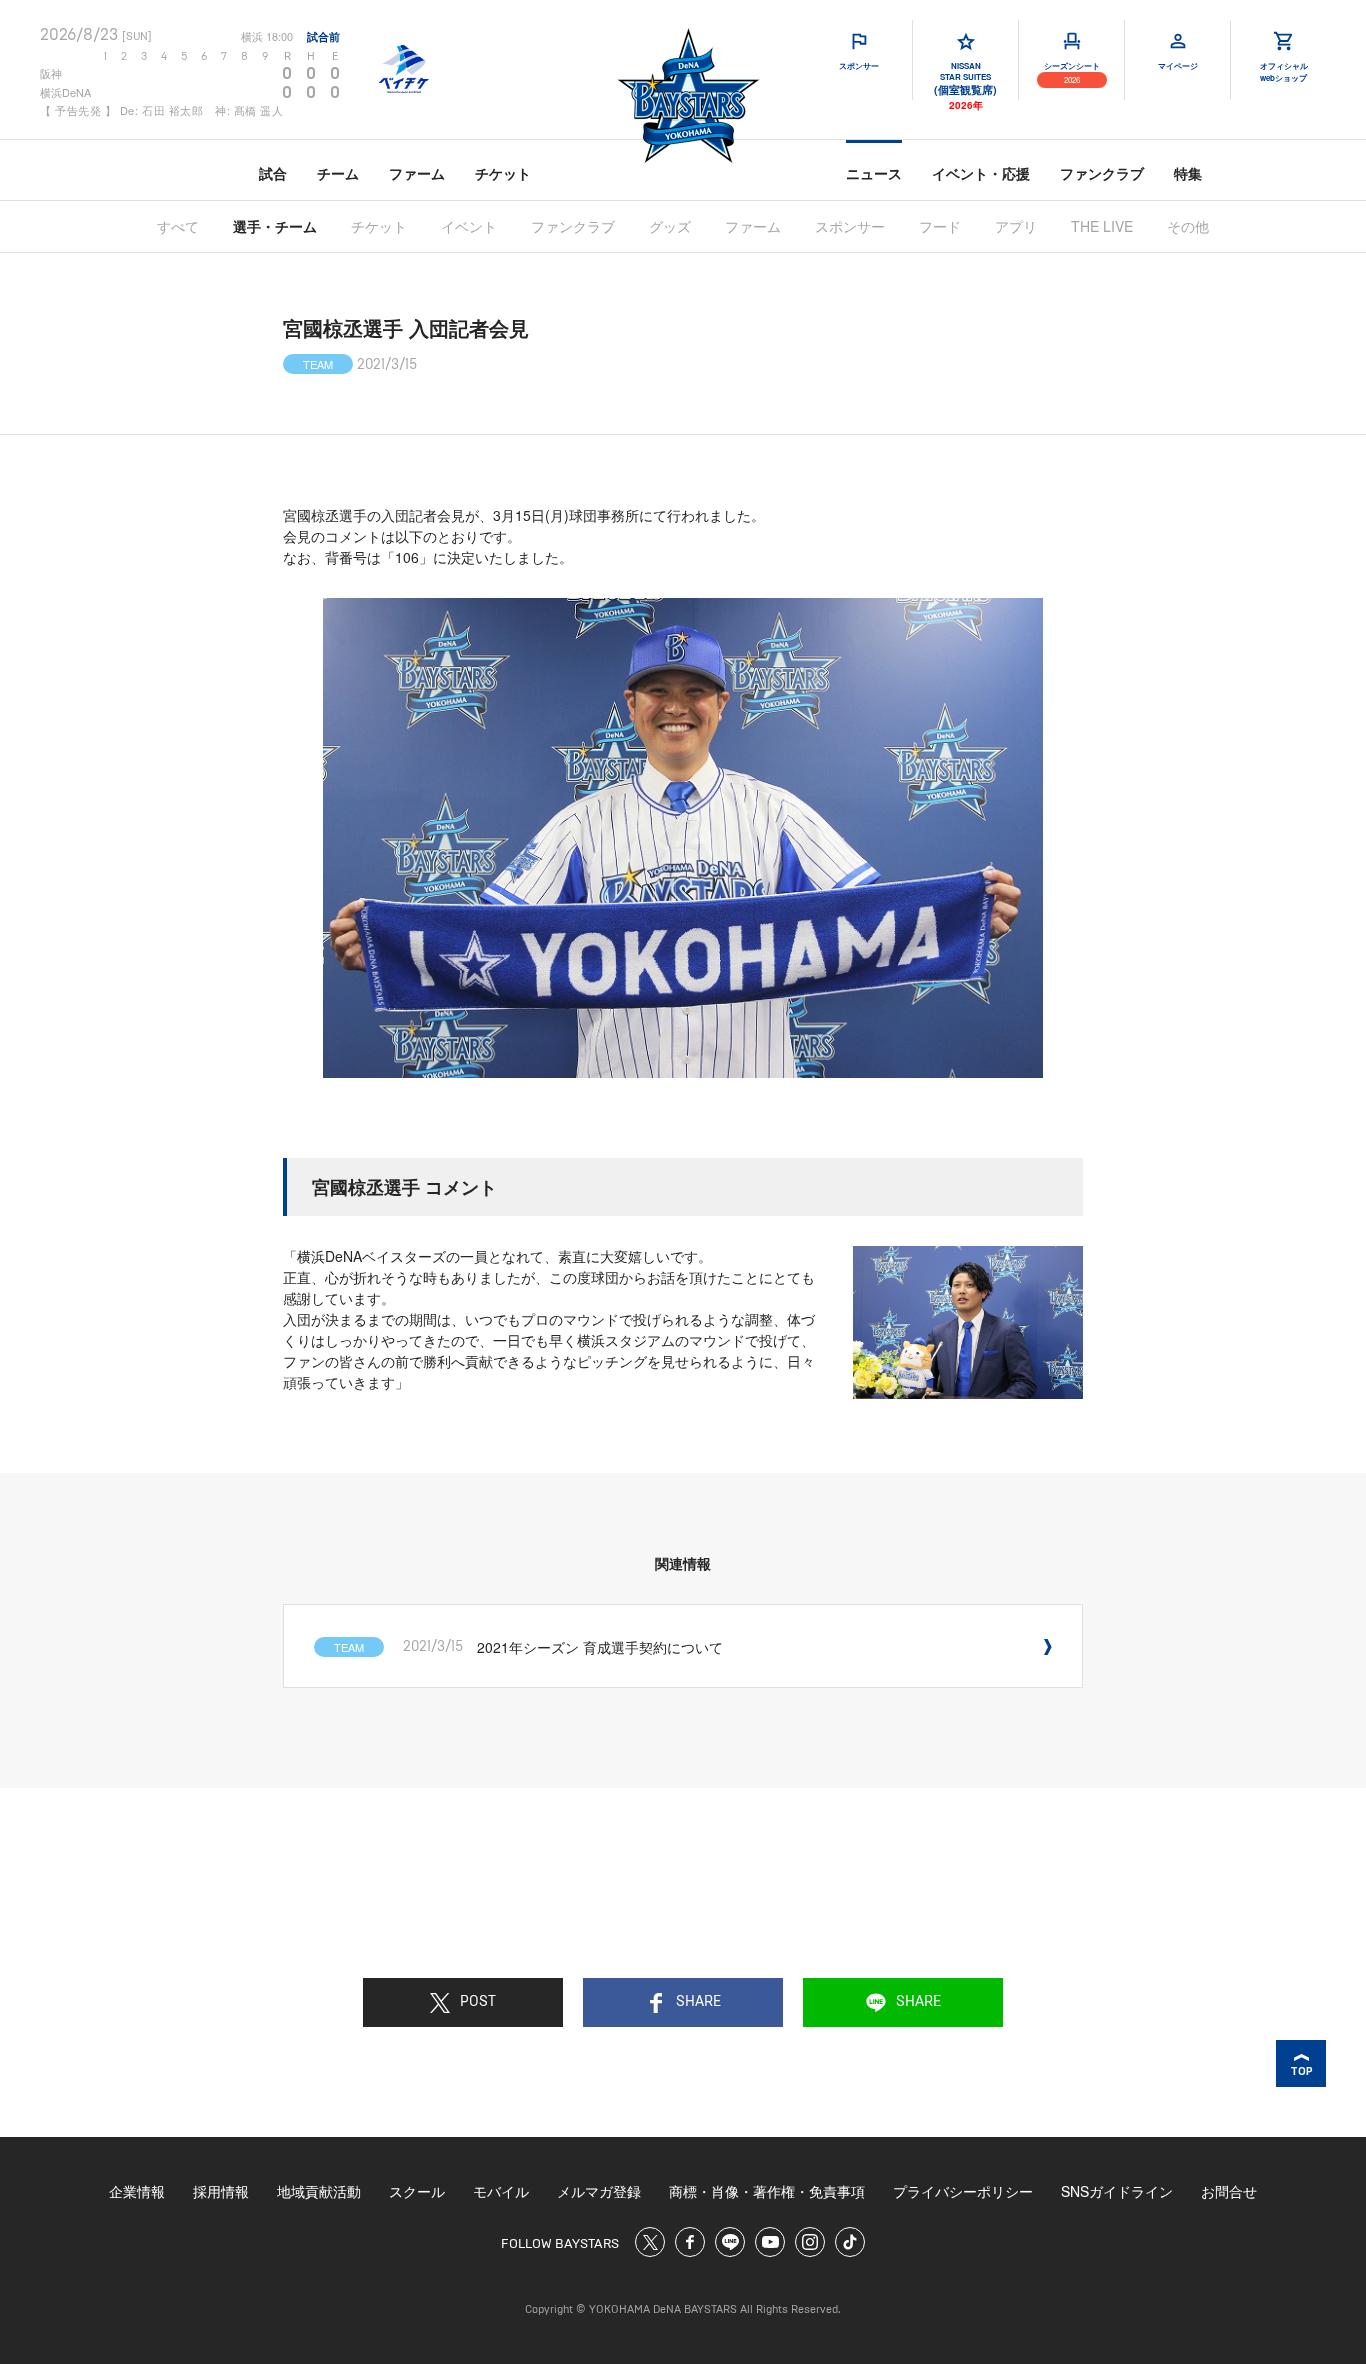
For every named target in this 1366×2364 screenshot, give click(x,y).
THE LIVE (1102, 226)
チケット (503, 173)
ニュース (874, 173)
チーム (338, 173)
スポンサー (850, 226)
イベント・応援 (981, 173)
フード (940, 226)
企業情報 (137, 2191)
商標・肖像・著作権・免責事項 (767, 2191)
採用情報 (221, 2191)
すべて (178, 226)
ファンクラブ (1102, 173)
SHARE (698, 2002)
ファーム (417, 173)
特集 (1188, 173)
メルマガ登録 (599, 2191)
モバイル (501, 2191)
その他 (1188, 226)
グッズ (670, 226)
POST (478, 2002)
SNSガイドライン (1117, 2191)
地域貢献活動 (319, 2191)
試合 (273, 173)
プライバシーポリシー (963, 2191)
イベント (469, 226)
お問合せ (1229, 2191)
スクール (417, 2191)
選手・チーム (275, 226)
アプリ (1016, 226)
